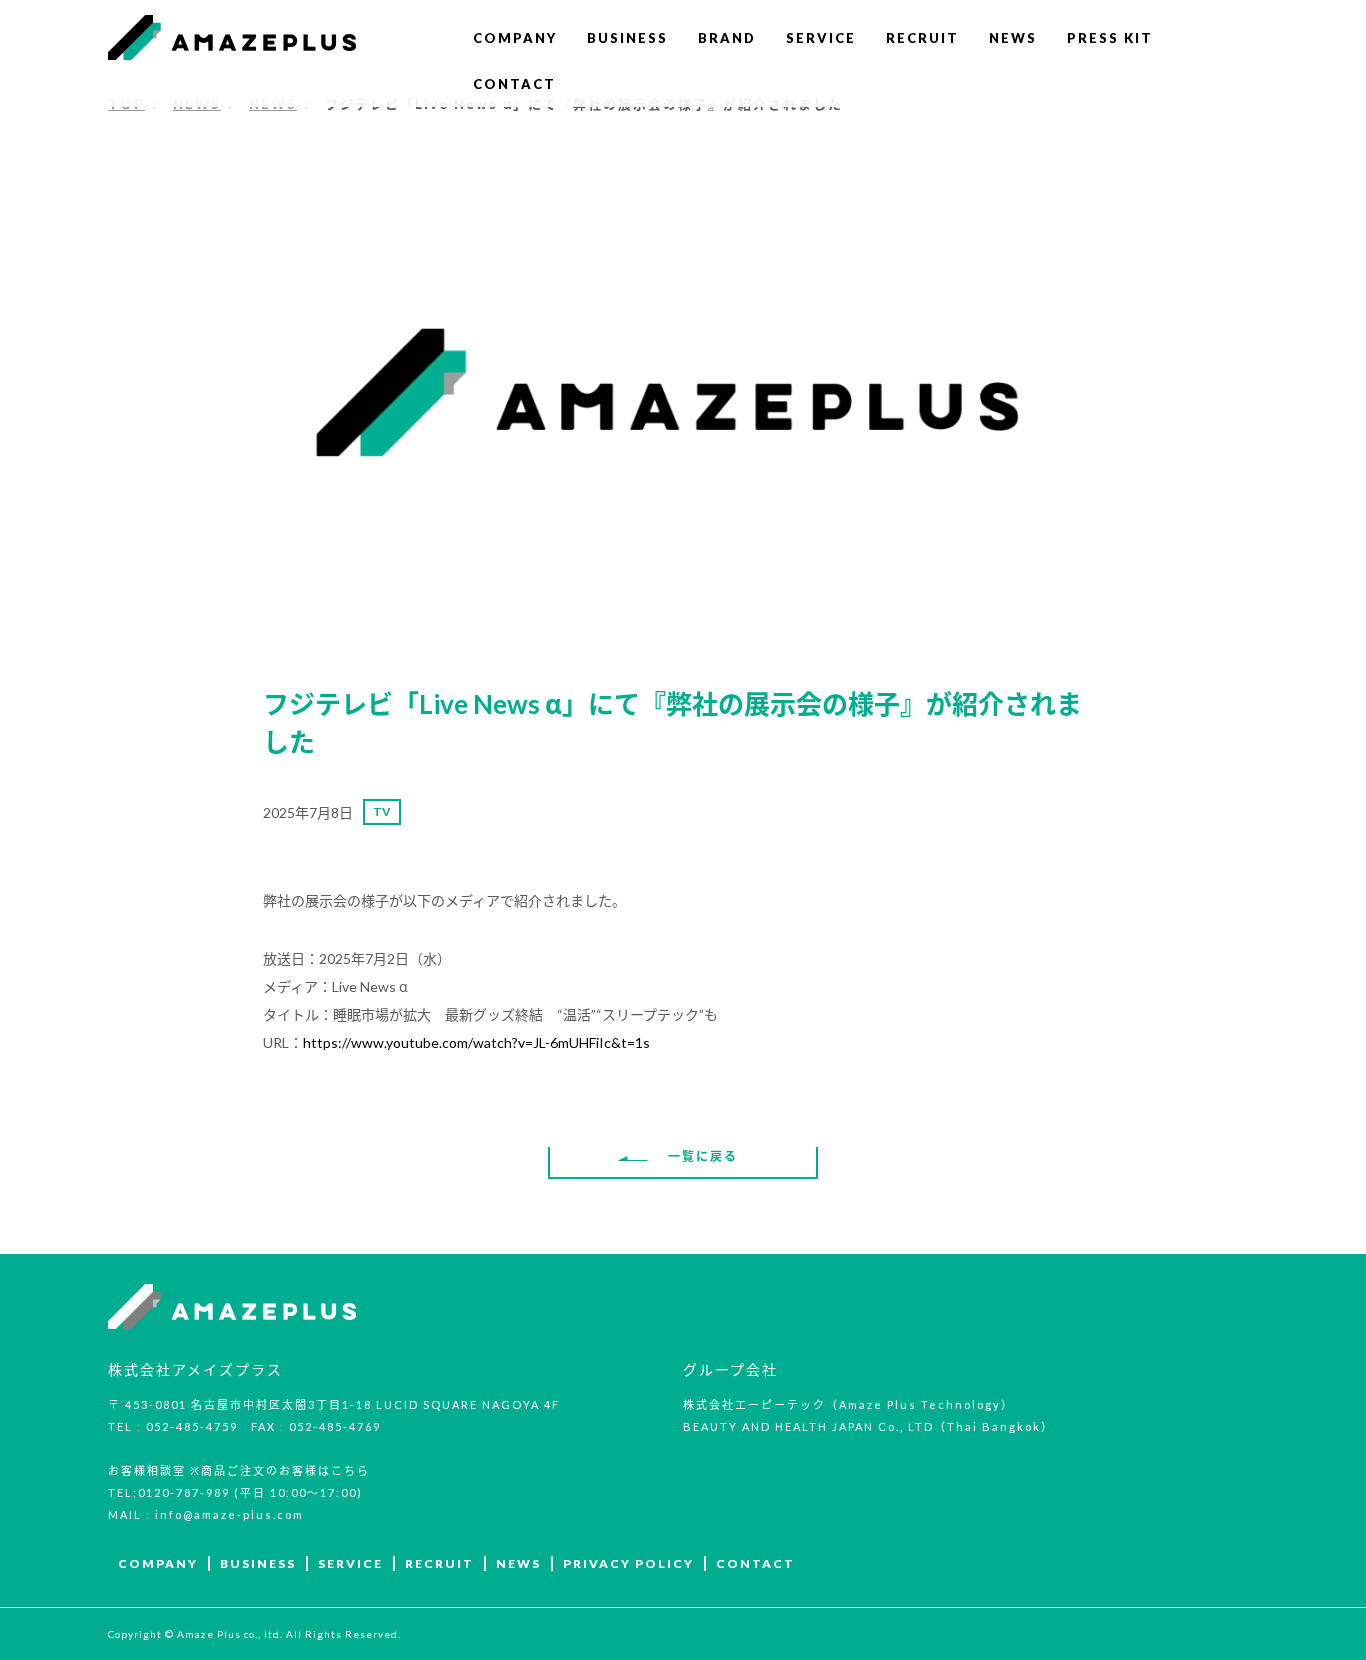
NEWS (1013, 38)
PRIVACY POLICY (628, 1563)
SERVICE (821, 38)
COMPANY (515, 38)
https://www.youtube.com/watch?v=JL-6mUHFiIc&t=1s (476, 1042)
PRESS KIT (1110, 38)
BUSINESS (627, 38)
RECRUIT (922, 38)
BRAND (727, 38)
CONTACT (514, 84)
